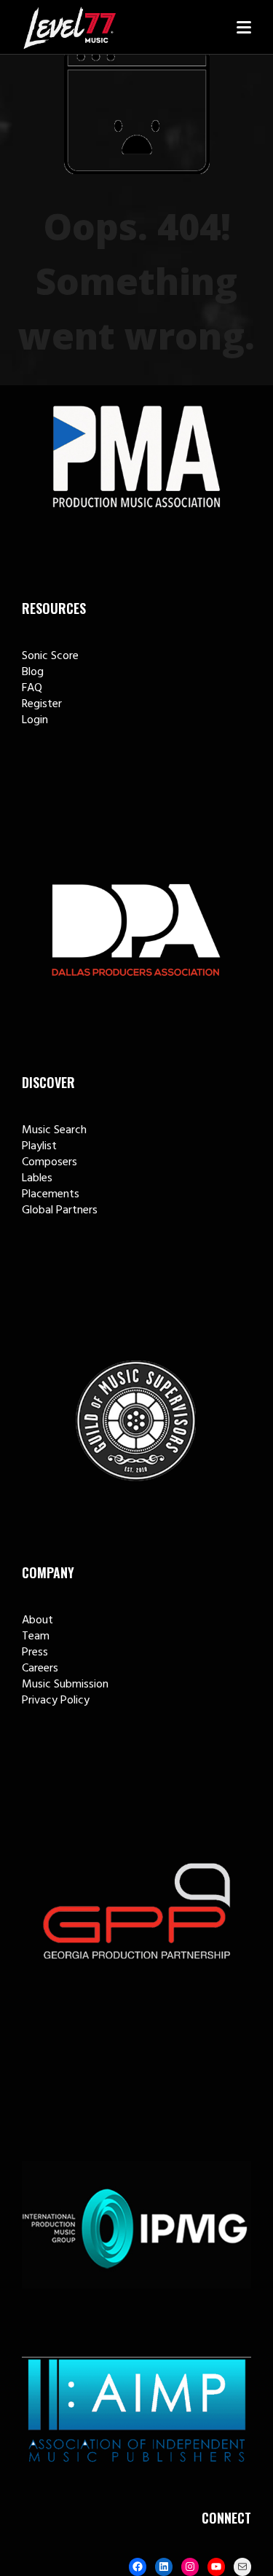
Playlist (39, 1146)
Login (35, 720)
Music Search (54, 1130)
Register (42, 704)
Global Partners (60, 1210)
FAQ (32, 688)
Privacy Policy (56, 1701)
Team (36, 1636)
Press (35, 1653)
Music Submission (65, 1685)
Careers (40, 1669)
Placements (51, 1194)
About (37, 1620)
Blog (33, 672)
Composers (50, 1162)
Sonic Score (50, 656)
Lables (37, 1178)
